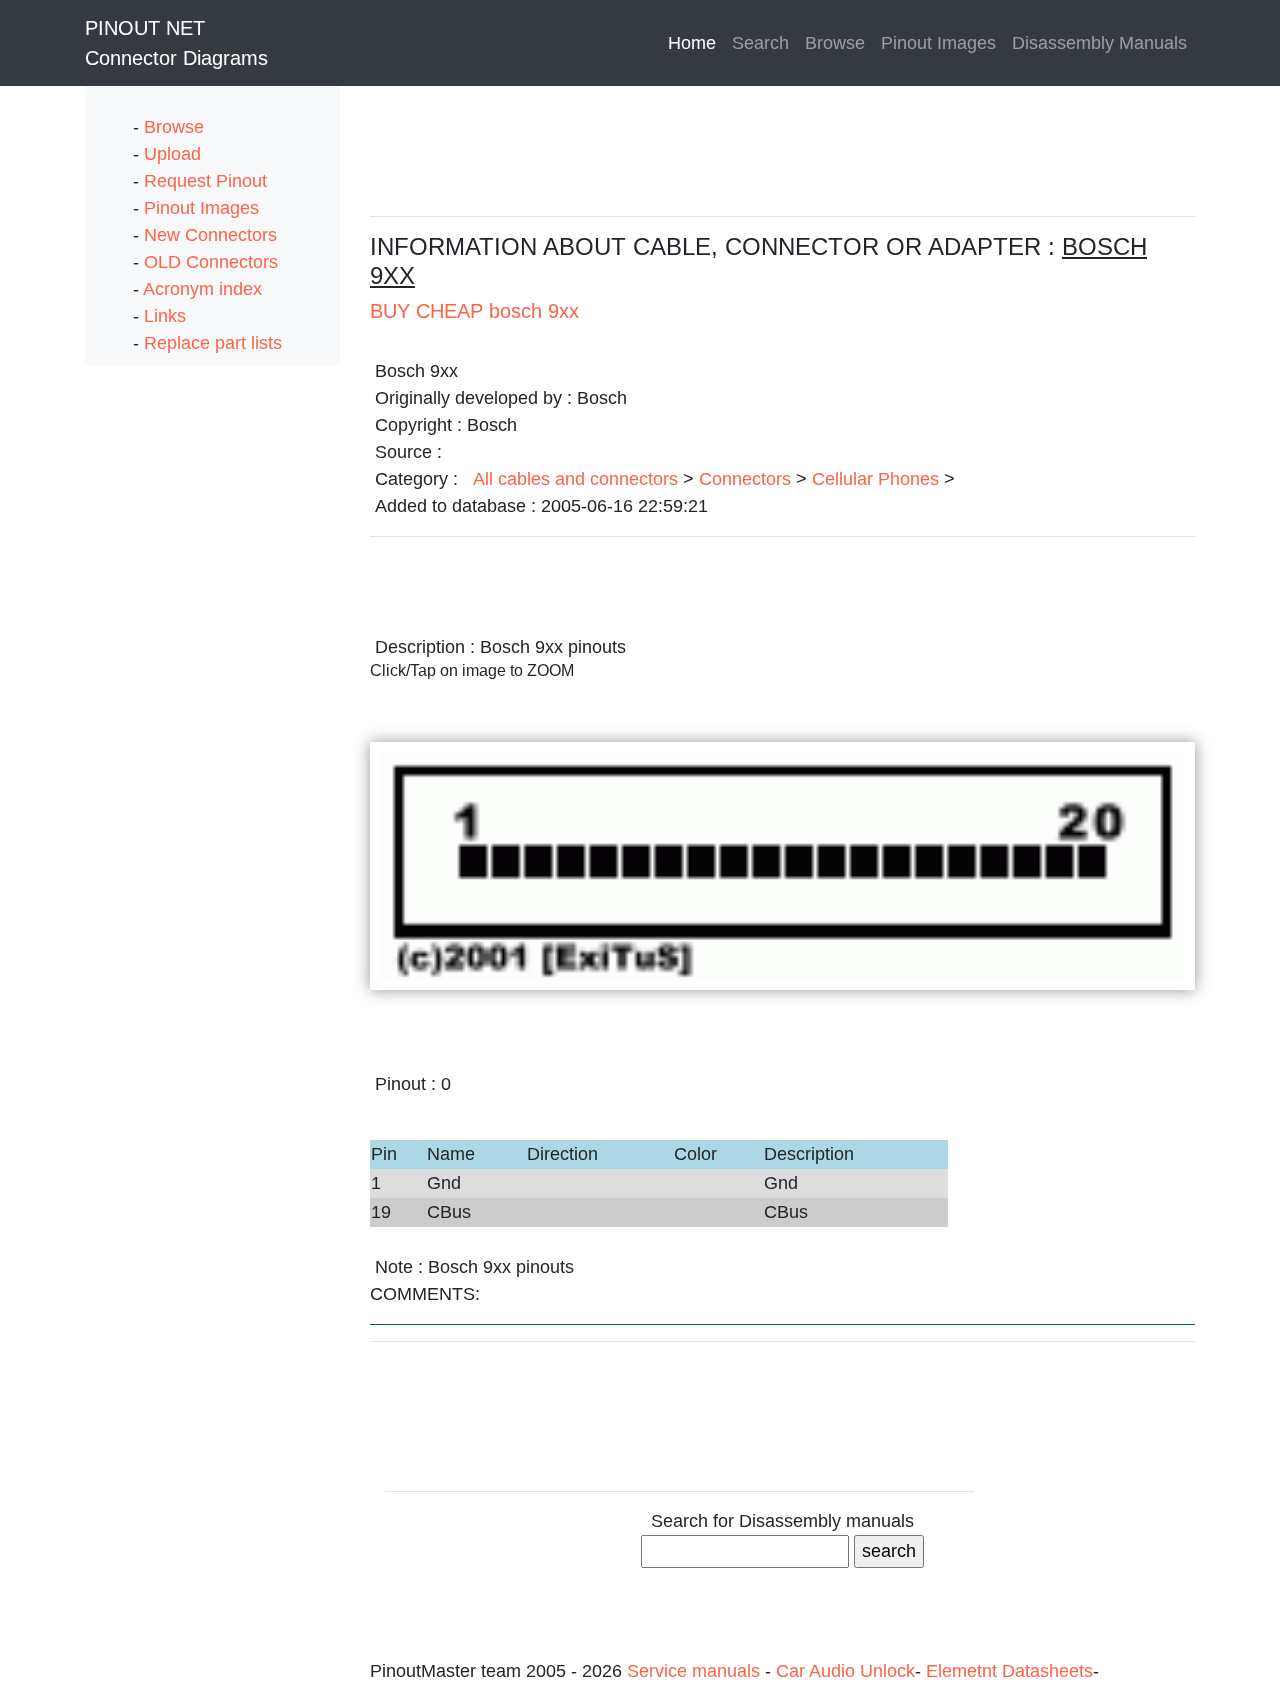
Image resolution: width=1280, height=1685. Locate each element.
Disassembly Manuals (1099, 43)
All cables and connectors (575, 479)
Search (760, 43)
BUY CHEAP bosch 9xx (474, 311)
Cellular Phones (875, 479)
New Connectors (210, 235)
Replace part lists (213, 343)
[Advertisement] (165, 665)
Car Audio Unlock (845, 1671)
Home (696, 43)
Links (165, 316)
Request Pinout (205, 181)
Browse (835, 43)
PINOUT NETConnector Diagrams (176, 43)
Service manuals (696, 1671)
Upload (172, 154)
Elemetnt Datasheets (1009, 1671)
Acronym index (202, 289)
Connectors (745, 479)
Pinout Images (938, 43)
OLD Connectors (211, 262)
